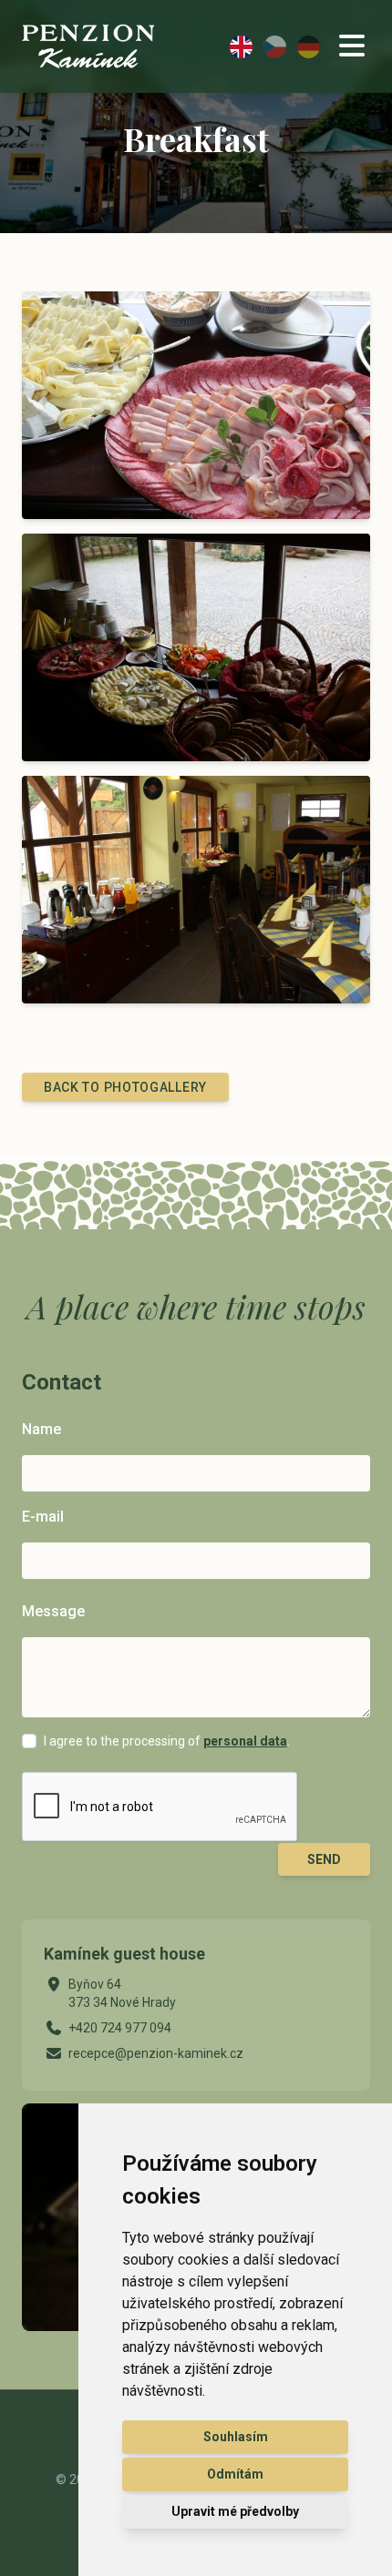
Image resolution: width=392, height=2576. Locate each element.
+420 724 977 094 (120, 2028)
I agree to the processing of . (167, 1741)
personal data (245, 1741)
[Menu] (352, 46)
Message (53, 1611)
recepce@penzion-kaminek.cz (156, 2053)
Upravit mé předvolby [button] (235, 2511)
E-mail (43, 1517)
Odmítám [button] (235, 2474)
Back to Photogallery (125, 1087)
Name (41, 1429)
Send (324, 1859)
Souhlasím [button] (236, 2437)
